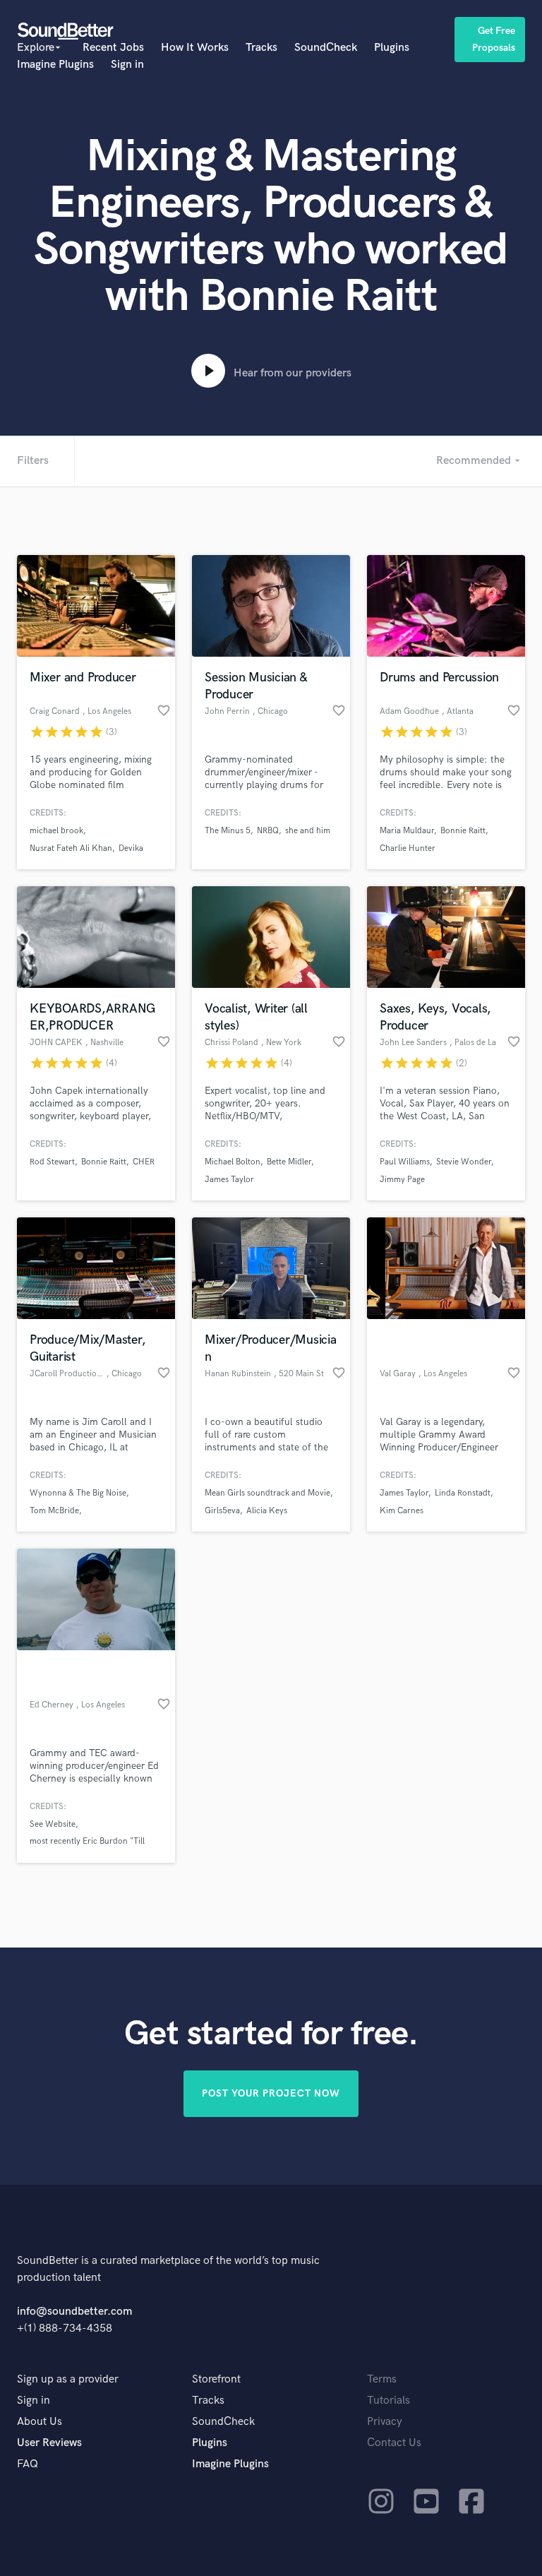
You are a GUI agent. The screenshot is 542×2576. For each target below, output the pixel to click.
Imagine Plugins (55, 65)
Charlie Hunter (408, 848)
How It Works (195, 48)
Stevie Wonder (464, 1162)
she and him (308, 831)
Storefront (216, 2379)
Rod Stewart (52, 1162)
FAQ (28, 2464)
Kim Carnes (402, 1511)
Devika (131, 848)
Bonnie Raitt (463, 831)
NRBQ (268, 831)
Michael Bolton (233, 1162)
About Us (40, 2422)
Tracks (261, 48)
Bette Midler (289, 1162)
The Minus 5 (228, 831)
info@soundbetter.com (74, 2312)
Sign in (127, 65)
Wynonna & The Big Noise (78, 1493)
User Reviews (49, 2443)
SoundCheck (326, 48)
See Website (53, 1824)
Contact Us (394, 2443)
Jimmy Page (402, 1180)
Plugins (392, 48)
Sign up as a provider (68, 2379)
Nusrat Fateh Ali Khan (71, 848)
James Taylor (229, 1180)
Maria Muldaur (407, 831)
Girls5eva (222, 1511)
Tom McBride (54, 1511)
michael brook (56, 831)
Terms (382, 2379)
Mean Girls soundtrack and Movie (267, 1493)
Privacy (385, 2422)
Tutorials (389, 2401)
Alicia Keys (267, 1511)
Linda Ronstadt (463, 1493)
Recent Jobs (113, 48)
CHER (144, 1162)
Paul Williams (405, 1162)
